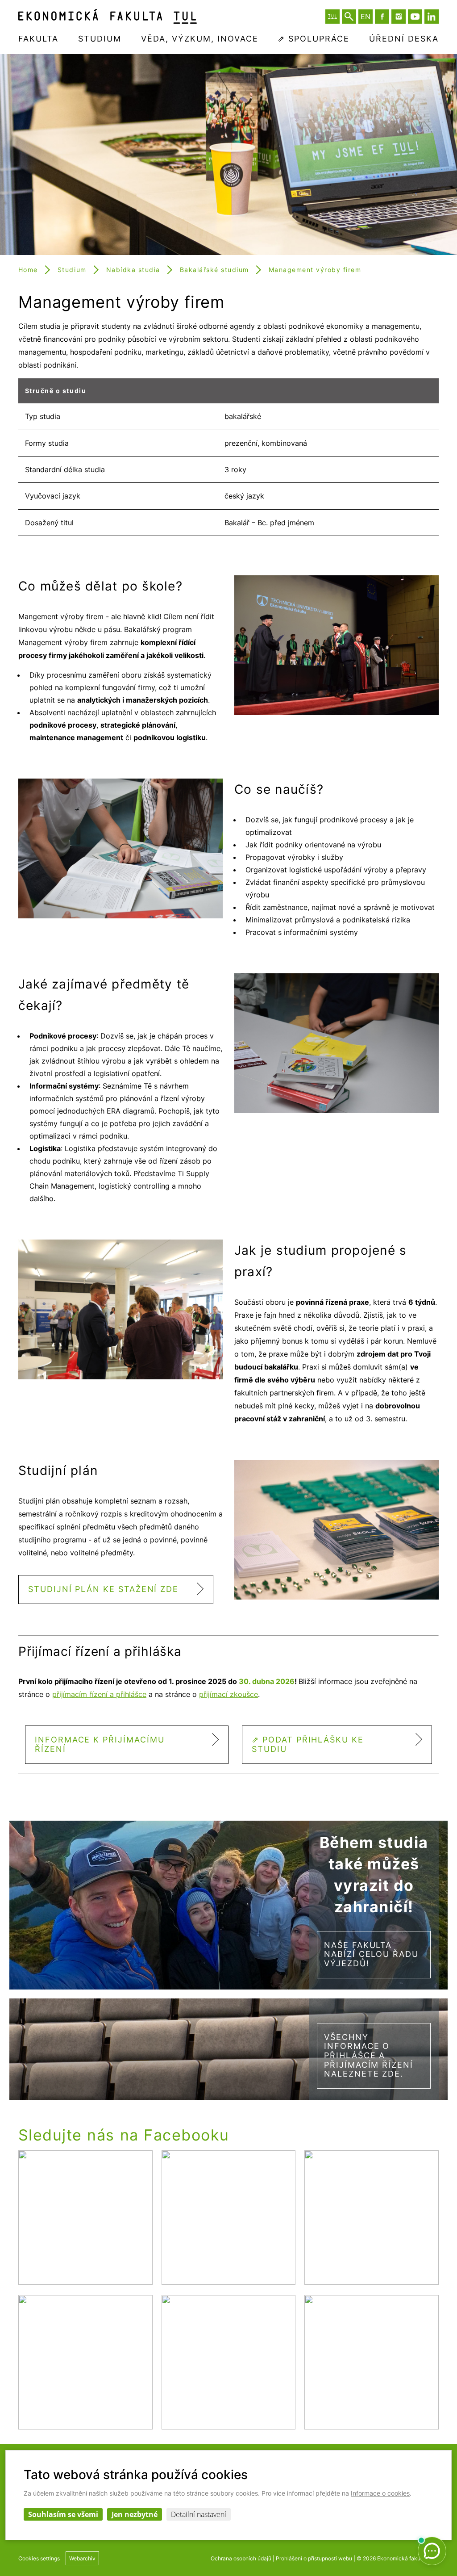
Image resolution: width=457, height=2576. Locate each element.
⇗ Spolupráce (314, 39)
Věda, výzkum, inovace (200, 39)
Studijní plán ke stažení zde (103, 1589)
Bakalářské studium (214, 270)
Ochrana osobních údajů (241, 2558)
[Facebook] (382, 17)
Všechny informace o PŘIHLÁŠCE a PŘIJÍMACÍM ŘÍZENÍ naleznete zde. (369, 2056)
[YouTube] (415, 17)
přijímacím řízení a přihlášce (99, 1694)
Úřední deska (404, 39)
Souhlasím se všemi (63, 2514)
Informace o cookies (380, 2493)
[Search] (349, 17)
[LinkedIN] (432, 17)
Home (28, 270)
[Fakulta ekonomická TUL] (108, 16)
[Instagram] (399, 17)
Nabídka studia (133, 270)
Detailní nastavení (199, 2514)
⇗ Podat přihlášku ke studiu (308, 1744)
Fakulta (38, 39)
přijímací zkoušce (228, 1694)
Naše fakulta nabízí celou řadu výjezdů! (371, 1954)
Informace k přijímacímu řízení (100, 1744)
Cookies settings (39, 2558)
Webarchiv (82, 2558)
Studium (100, 39)
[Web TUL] (332, 17)
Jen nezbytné (135, 2514)
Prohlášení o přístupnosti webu (314, 2558)
